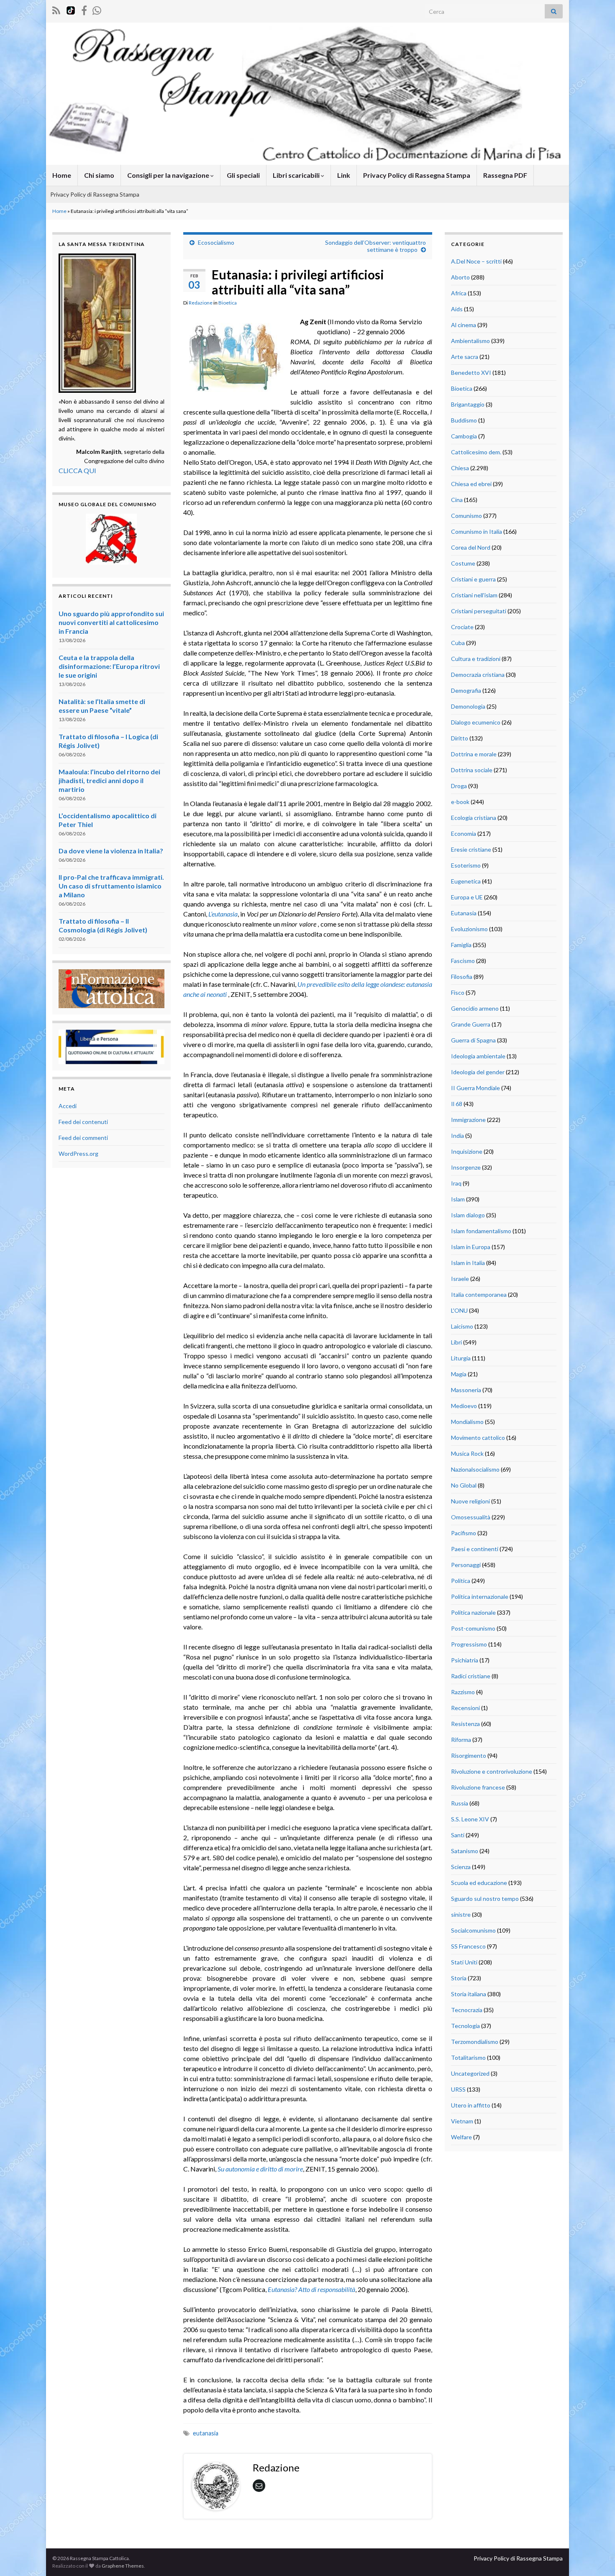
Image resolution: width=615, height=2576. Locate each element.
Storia (459, 1978)
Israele (460, 1279)
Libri (456, 1342)
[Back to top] (596, 2557)
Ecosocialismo (216, 242)
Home (62, 175)
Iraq (456, 1183)
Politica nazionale (473, 1612)
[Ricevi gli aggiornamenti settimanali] (97, 9)
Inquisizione (467, 1151)
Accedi (68, 1106)
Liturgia (461, 1358)
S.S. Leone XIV (470, 1819)
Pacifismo (464, 1533)
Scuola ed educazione (479, 1883)
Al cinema (464, 325)
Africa (459, 293)
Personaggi (466, 1565)
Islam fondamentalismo (481, 1231)
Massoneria (466, 1390)
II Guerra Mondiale (475, 1088)
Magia (459, 1374)
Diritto (460, 738)
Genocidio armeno (475, 1008)
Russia (460, 1803)
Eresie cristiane (471, 849)
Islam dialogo (468, 1215)
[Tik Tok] (71, 9)
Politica (461, 1581)
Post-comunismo (473, 1628)
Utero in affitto (471, 2105)
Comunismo (466, 516)
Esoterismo (466, 865)
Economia (464, 833)
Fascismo (463, 961)
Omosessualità (471, 1517)
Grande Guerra (471, 1024)
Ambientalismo (470, 341)
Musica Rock (467, 1453)
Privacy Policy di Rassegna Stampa (417, 175)
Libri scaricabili (297, 175)
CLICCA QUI (77, 470)
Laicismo (462, 1326)
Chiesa (460, 468)
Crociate (462, 627)
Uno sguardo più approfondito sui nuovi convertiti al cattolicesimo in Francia (111, 622)
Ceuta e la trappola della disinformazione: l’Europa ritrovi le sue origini (109, 666)
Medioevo (464, 1406)
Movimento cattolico (478, 1438)
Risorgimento (469, 1755)
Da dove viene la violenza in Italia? (111, 851)
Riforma (461, 1740)
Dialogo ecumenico (476, 722)
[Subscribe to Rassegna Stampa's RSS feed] (56, 9)
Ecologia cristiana (474, 818)
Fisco (458, 992)
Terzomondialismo (475, 2042)
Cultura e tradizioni (476, 659)
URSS (458, 2089)
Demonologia (468, 706)
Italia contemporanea (479, 1294)
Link (344, 175)
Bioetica (228, 303)
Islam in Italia (468, 1263)
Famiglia (461, 945)
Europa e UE (467, 897)
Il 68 (457, 1104)
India (457, 1136)
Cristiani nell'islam (474, 595)
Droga (459, 786)
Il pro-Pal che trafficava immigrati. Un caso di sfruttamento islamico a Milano (111, 886)
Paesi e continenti (475, 1549)
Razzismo (463, 1692)
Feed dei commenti (83, 1138)
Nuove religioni (470, 1501)
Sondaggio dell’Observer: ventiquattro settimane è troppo (375, 246)
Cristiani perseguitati (479, 611)
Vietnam (462, 2121)
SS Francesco (468, 1946)
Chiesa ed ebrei (471, 484)
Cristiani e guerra (473, 579)
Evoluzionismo (469, 929)
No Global (464, 1485)
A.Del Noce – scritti (476, 261)
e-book (460, 802)
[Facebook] (84, 9)
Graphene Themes (123, 2566)
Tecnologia (465, 2026)
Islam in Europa (471, 1247)
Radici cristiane (471, 1676)
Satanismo (465, 1851)
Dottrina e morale (474, 754)
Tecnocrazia (467, 2010)
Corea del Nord (471, 547)
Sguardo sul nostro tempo (485, 1899)
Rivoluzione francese (478, 1787)
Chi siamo (99, 175)
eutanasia (206, 2433)
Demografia (466, 690)
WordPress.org (78, 1154)
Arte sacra (465, 357)
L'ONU (459, 1310)
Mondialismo (467, 1422)
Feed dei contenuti (83, 1122)
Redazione (201, 303)
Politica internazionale (480, 1597)
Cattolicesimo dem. (476, 452)
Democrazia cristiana (478, 675)
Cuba (458, 643)
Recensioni (465, 1708)
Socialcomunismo (473, 1930)
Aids (457, 309)
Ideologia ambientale (478, 1056)
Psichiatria (465, 1660)
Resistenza (465, 1724)
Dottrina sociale (472, 770)
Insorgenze (466, 1167)
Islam (458, 1199)
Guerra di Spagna (473, 1040)
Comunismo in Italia (477, 531)
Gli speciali (243, 175)
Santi (458, 1835)
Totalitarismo (468, 2057)
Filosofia (462, 977)
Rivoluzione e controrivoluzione (492, 1771)
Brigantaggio (468, 404)
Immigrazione (468, 1120)
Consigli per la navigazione (169, 175)
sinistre (461, 1914)
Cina (457, 500)
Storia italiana (469, 1994)
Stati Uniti (464, 1962)
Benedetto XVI (471, 373)
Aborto (460, 277)
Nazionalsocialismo (475, 1469)
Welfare (461, 2137)
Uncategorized (470, 2073)
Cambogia (464, 436)
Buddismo (464, 420)
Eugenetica (466, 881)
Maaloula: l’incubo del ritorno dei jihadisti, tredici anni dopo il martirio (109, 780)
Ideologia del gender (478, 1072)
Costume (463, 563)
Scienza (461, 1867)
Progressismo (469, 1644)
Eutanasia (464, 913)
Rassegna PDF (505, 175)
